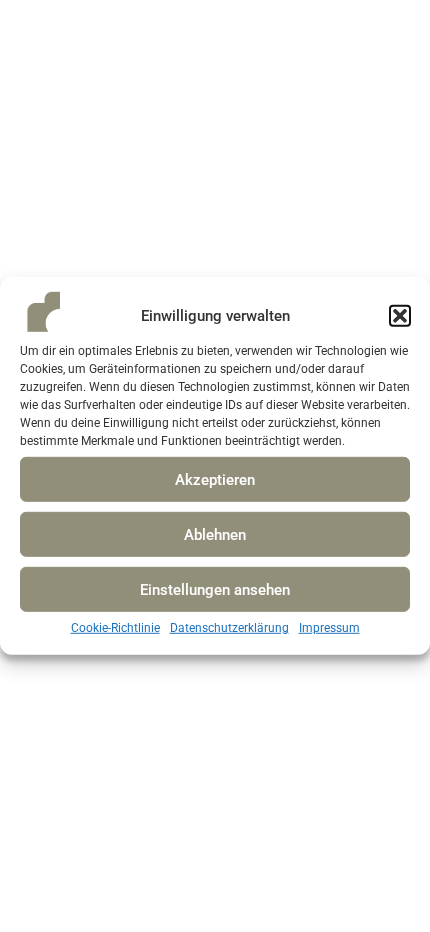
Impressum (329, 628)
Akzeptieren (215, 480)
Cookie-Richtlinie (115, 628)
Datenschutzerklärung (229, 628)
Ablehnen (215, 535)
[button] (400, 316)
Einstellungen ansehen (215, 590)
